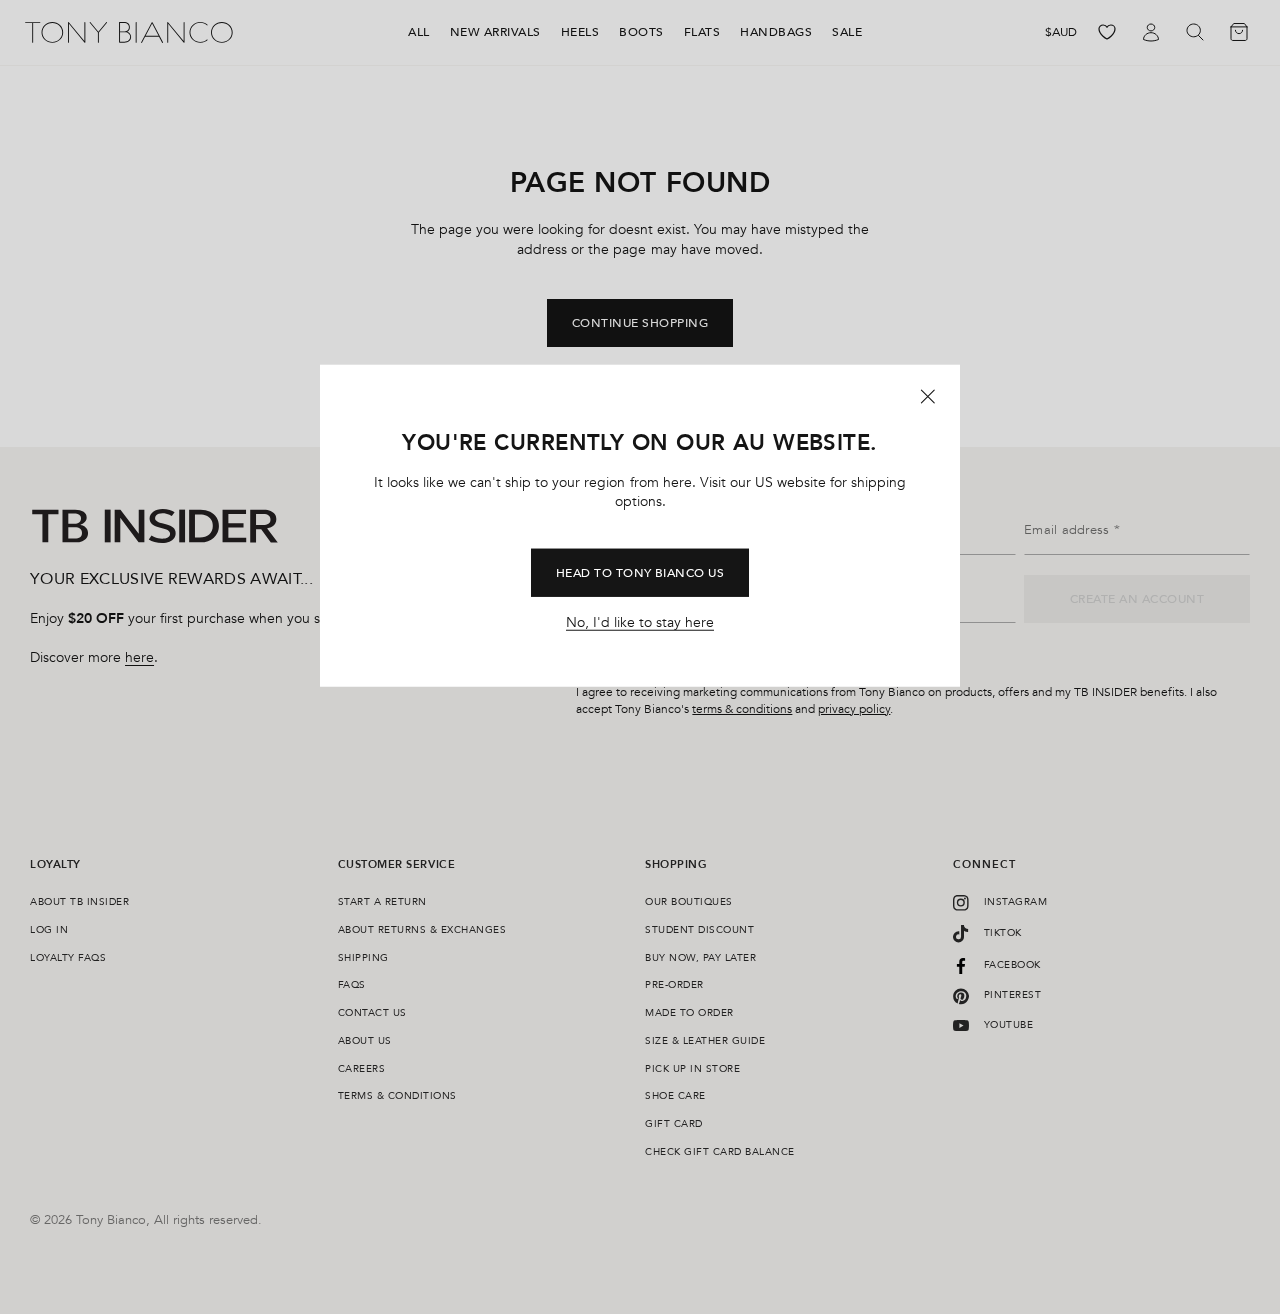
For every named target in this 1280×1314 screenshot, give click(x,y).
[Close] (928, 396)
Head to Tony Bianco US (640, 573)
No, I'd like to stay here (640, 623)
